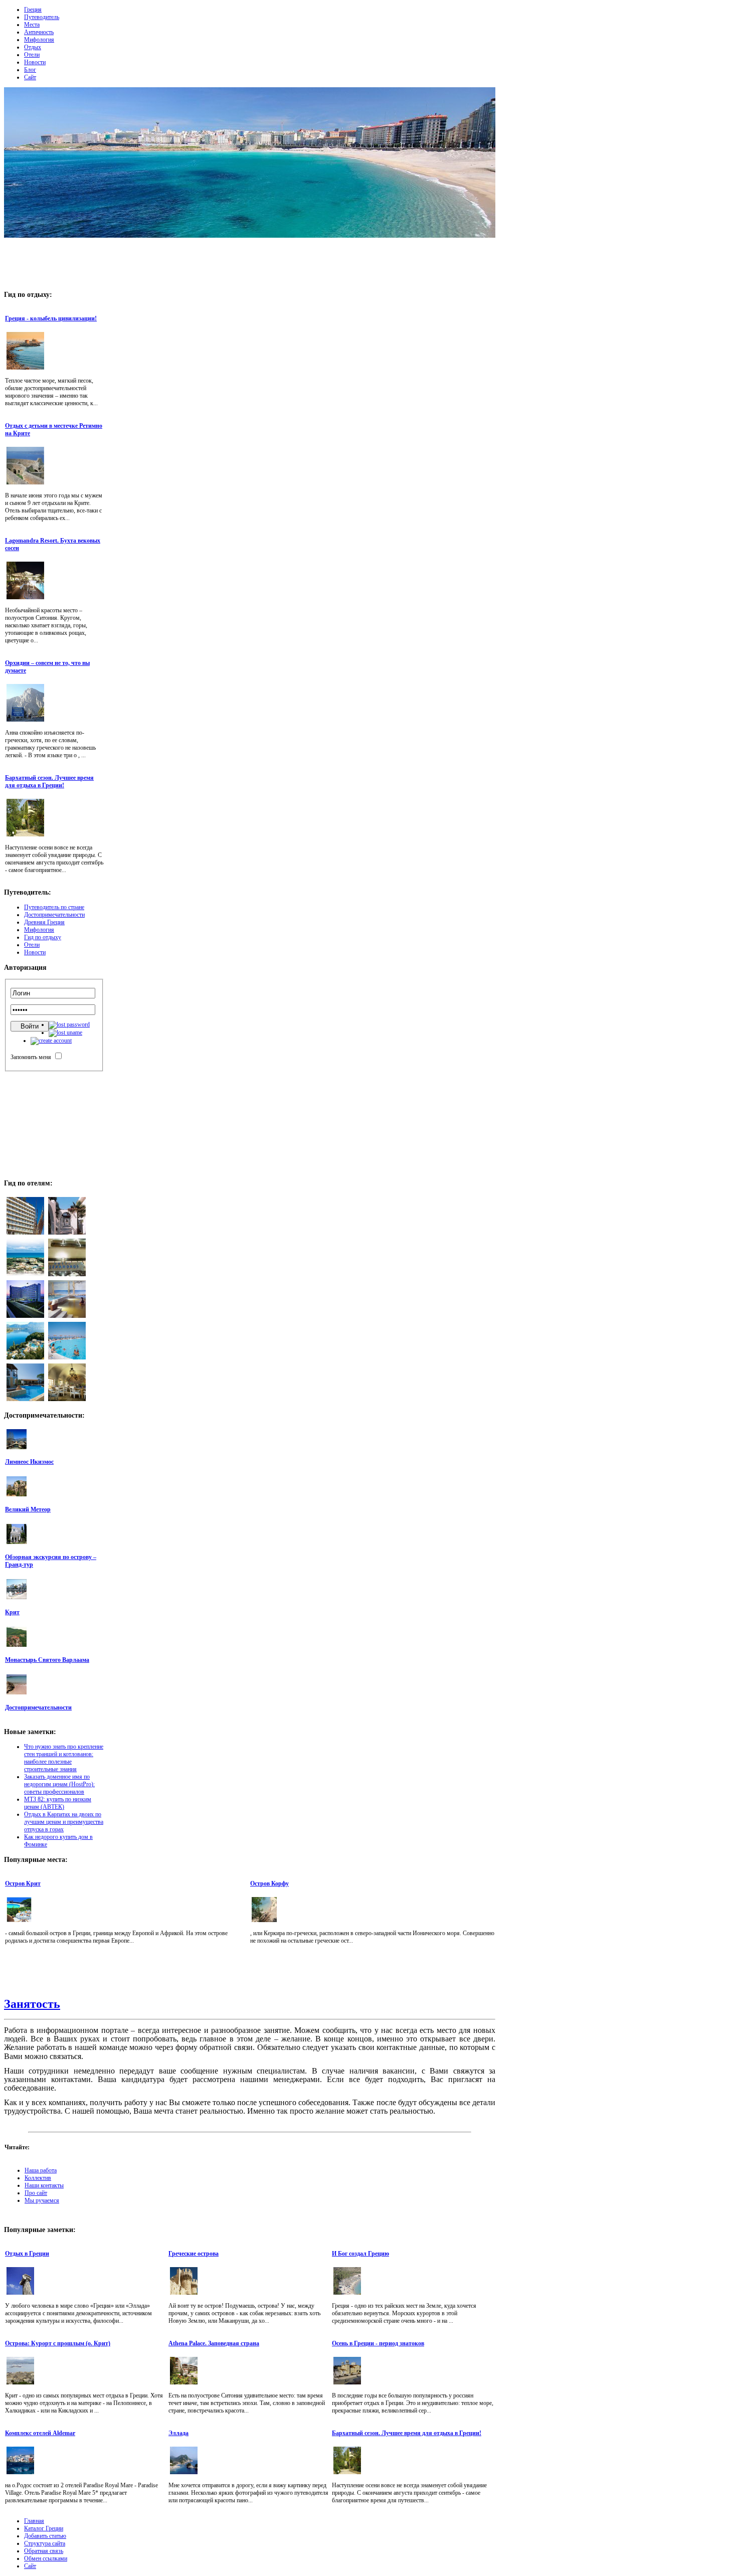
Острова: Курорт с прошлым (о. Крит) (58, 2343)
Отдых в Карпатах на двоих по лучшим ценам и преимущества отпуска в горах (64, 1822)
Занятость (32, 2004)
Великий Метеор (28, 1509)
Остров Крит (23, 1883)
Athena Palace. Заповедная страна (214, 2343)
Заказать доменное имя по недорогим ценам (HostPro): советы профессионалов (59, 1784)
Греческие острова (194, 2254)
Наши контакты (44, 2185)
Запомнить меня (31, 1057)
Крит (12, 1612)
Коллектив (38, 2178)
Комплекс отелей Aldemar (40, 2433)
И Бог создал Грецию (360, 2254)
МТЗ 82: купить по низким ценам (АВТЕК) (58, 1803)
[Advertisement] (250, 261)
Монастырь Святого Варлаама (47, 1660)
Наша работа (41, 2170)
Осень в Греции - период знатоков (378, 2343)
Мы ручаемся (42, 2200)
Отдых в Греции (27, 2254)
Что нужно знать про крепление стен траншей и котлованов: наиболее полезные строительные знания (64, 1758)
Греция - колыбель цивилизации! (51, 318)
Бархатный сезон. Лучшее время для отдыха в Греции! (49, 782)
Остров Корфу (269, 1883)
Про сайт (36, 2193)
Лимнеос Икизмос (29, 1462)
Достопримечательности (38, 1707)
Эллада (178, 2433)
